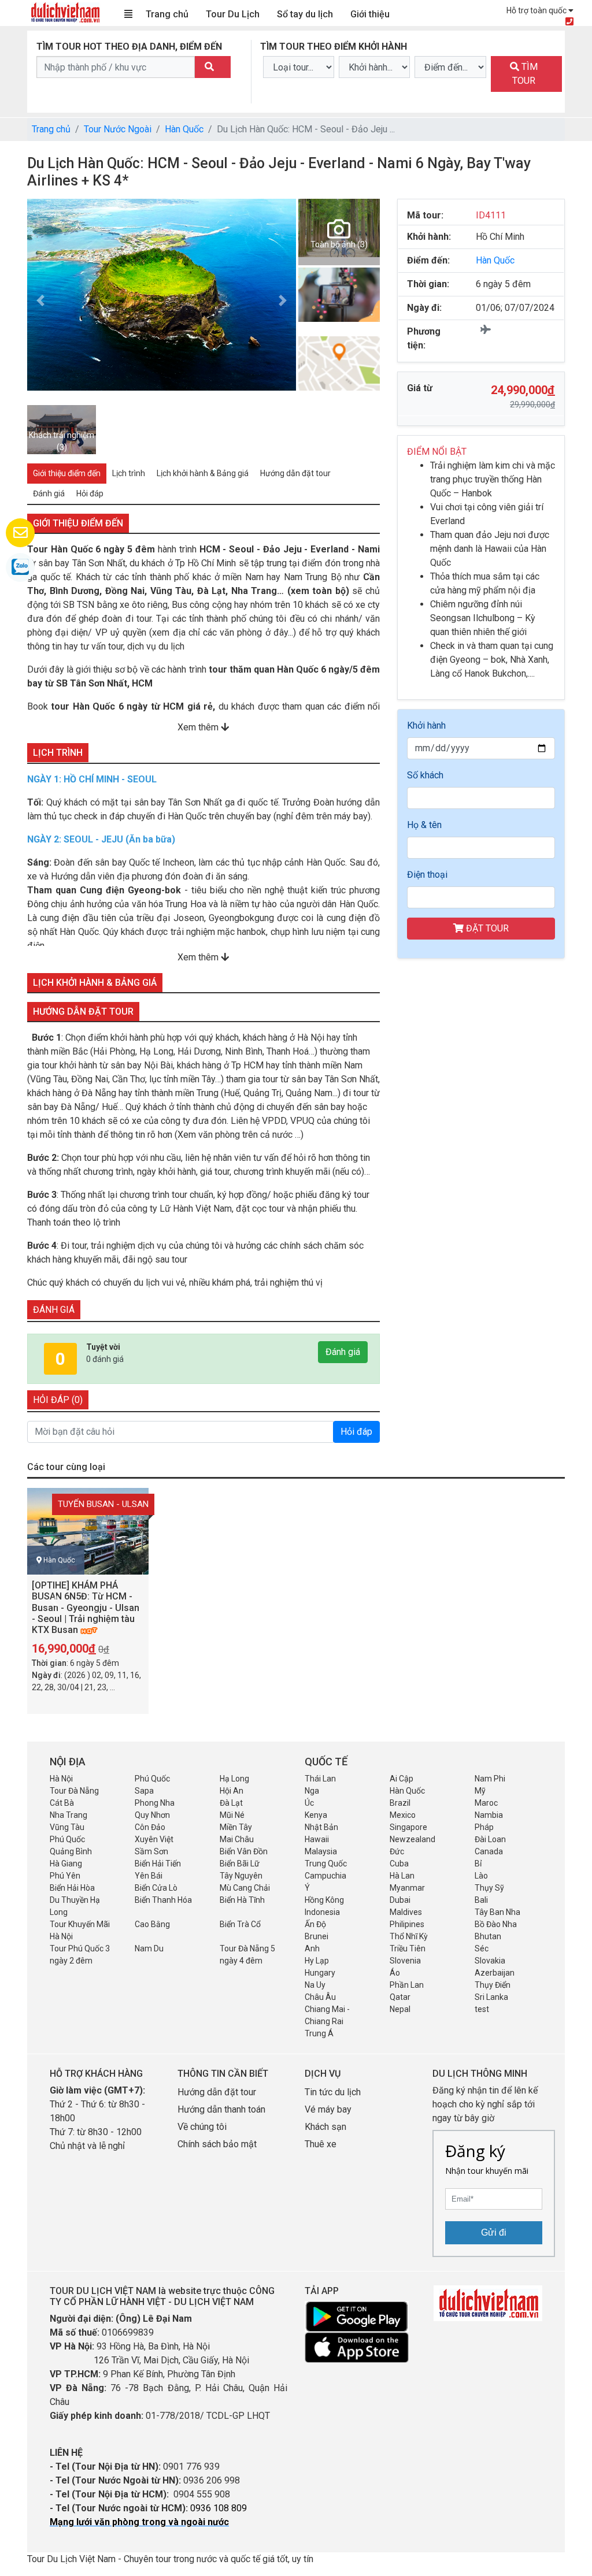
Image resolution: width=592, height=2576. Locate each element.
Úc (309, 1803)
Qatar (400, 1997)
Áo (395, 1973)
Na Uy (315, 1985)
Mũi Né (232, 1815)
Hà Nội (61, 1779)
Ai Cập (402, 1779)
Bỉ (478, 1864)
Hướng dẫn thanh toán (221, 2109)
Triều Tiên (408, 1948)
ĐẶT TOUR (486, 928)
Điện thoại (427, 875)
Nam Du (149, 1948)
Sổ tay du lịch (305, 14)
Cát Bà (62, 1803)
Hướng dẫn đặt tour (217, 2092)
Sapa (144, 1791)
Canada (489, 1851)
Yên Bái (149, 1876)
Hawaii (317, 1839)
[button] (40, 300)
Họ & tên (424, 825)
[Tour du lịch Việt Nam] (65, 12)
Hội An (232, 1791)
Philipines (407, 1924)
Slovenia (405, 1961)
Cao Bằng (152, 1924)
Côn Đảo (150, 1827)
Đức (397, 1851)
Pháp (484, 1827)
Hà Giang (66, 1864)
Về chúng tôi (202, 2127)
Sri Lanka (491, 1997)
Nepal (400, 2009)
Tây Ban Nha (497, 1912)
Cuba (399, 1864)
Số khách (425, 775)
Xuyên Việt (154, 1839)
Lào (481, 1876)
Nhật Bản (321, 1827)
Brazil (400, 1803)
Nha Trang (69, 1815)
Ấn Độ (315, 1924)
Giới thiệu (370, 14)
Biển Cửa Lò (156, 1888)
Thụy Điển (493, 1985)
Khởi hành (426, 725)
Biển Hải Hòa (72, 1888)
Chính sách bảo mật (218, 2144)
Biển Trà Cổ (240, 1924)
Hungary (320, 1973)
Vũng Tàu (67, 1827)
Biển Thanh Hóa (163, 1900)
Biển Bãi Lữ (240, 1864)
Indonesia (322, 1912)
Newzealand (412, 1839)
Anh (312, 1948)
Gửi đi (494, 2232)
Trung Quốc (326, 1864)
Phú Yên (65, 1876)
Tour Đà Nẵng (74, 1791)
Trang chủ (167, 14)
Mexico (403, 1815)
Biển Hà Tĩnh (242, 1900)
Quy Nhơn (152, 1815)
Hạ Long (234, 1779)
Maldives (406, 1912)
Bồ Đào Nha (496, 1924)
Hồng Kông (324, 1900)
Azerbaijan (495, 1973)
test (482, 2009)
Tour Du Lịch (233, 14)
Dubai (400, 1900)
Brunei (317, 1936)
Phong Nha (155, 1803)
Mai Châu (237, 1839)
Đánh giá (343, 1352)
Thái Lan (320, 1779)
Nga (312, 1791)
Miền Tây (236, 1827)
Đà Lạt (231, 1803)
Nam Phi (490, 1779)
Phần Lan (407, 1985)
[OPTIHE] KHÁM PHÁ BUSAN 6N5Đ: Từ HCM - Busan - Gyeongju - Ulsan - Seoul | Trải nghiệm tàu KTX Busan (86, 1608)
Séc (482, 1948)
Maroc (486, 1803)
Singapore (408, 1827)
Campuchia (325, 1876)
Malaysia (321, 1851)
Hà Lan (402, 1876)
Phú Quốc (152, 1779)
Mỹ (480, 1791)
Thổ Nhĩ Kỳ (409, 1936)
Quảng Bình (71, 1851)
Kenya (316, 1815)
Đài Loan (490, 1839)
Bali (481, 1900)
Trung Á (319, 2033)
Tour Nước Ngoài (118, 129)
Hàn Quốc (184, 129)
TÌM (525, 74)
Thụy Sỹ (489, 1888)
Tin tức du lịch (333, 2092)
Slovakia (490, 1961)
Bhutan (488, 1936)
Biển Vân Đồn (244, 1851)
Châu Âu (320, 1997)
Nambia (489, 1815)
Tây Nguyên (241, 1876)
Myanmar (407, 1888)
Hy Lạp (317, 1961)
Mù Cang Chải (245, 1888)
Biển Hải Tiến (158, 1864)
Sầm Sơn (151, 1851)
